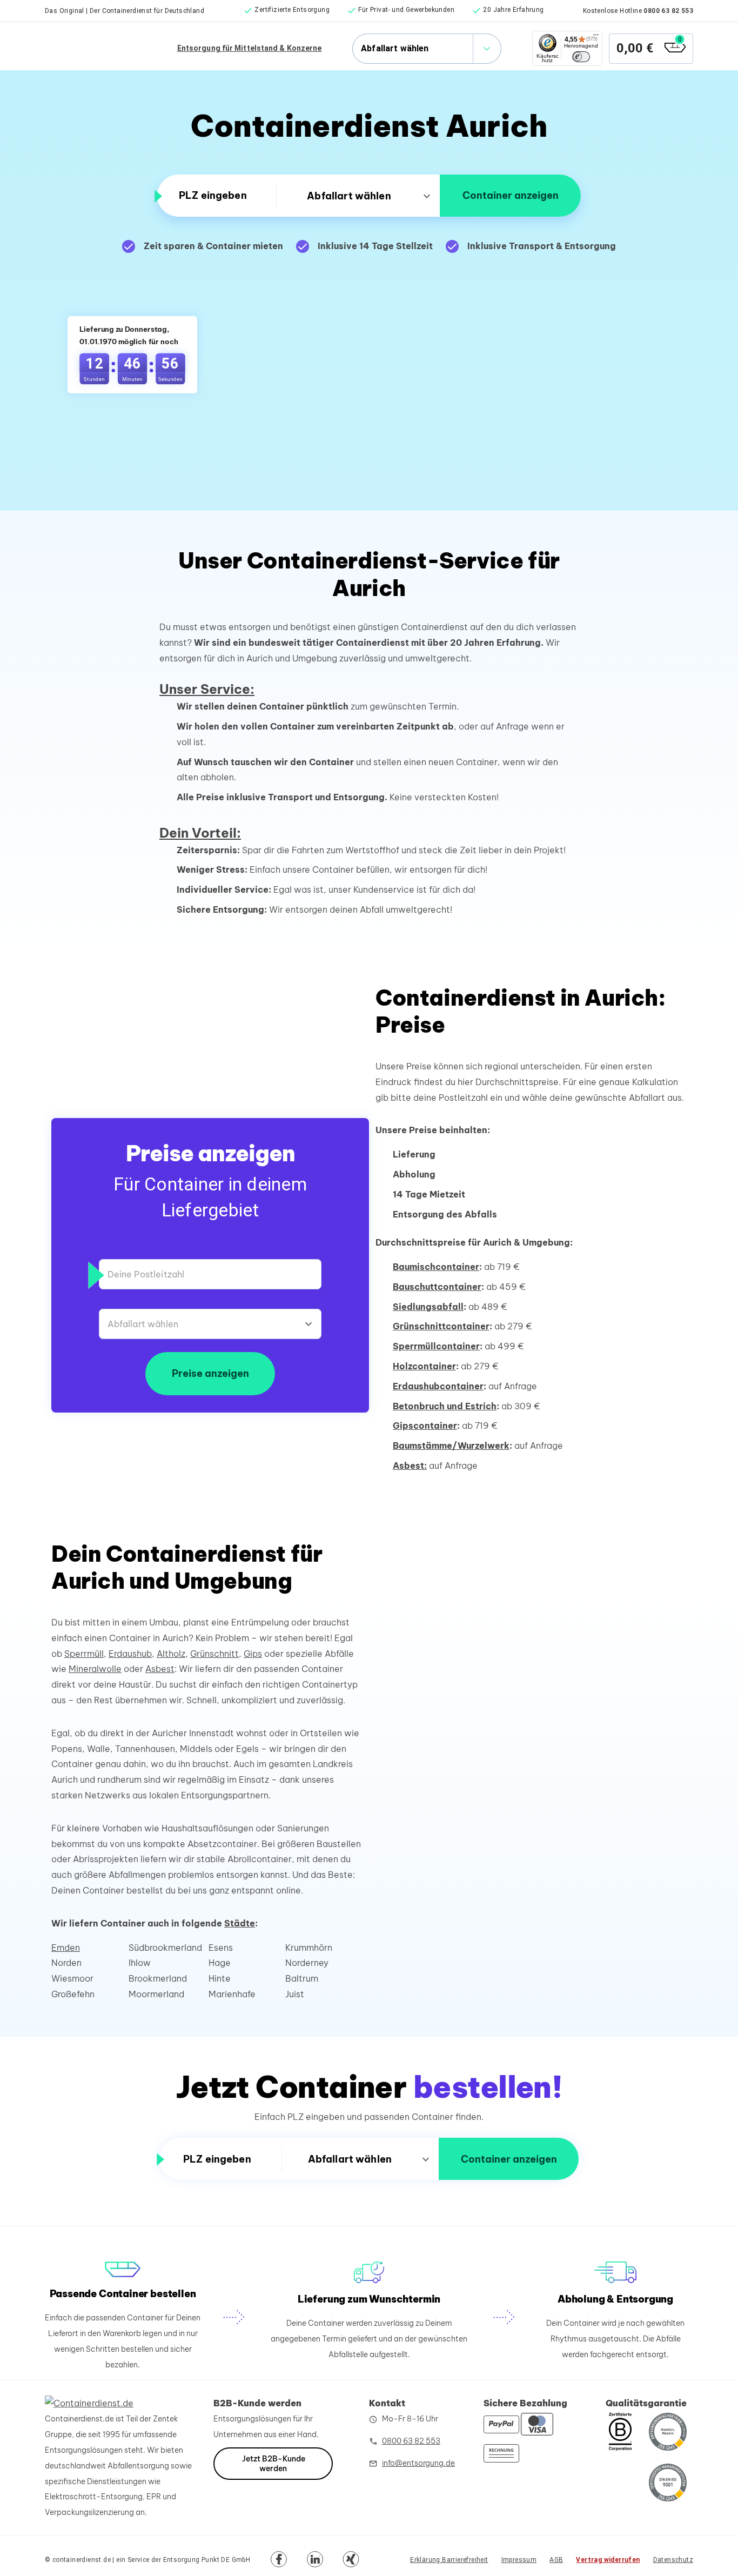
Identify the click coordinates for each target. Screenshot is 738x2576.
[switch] (581, 57)
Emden (66, 1948)
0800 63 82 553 (668, 11)
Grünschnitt (214, 1654)
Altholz (171, 1654)
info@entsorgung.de (418, 2463)
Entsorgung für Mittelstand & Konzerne (250, 48)
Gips (253, 1654)
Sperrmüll (84, 1654)
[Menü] (596, 37)
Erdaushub (130, 1654)
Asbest (160, 1669)
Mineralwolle (95, 1669)
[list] (394, 11)
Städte (240, 1923)
